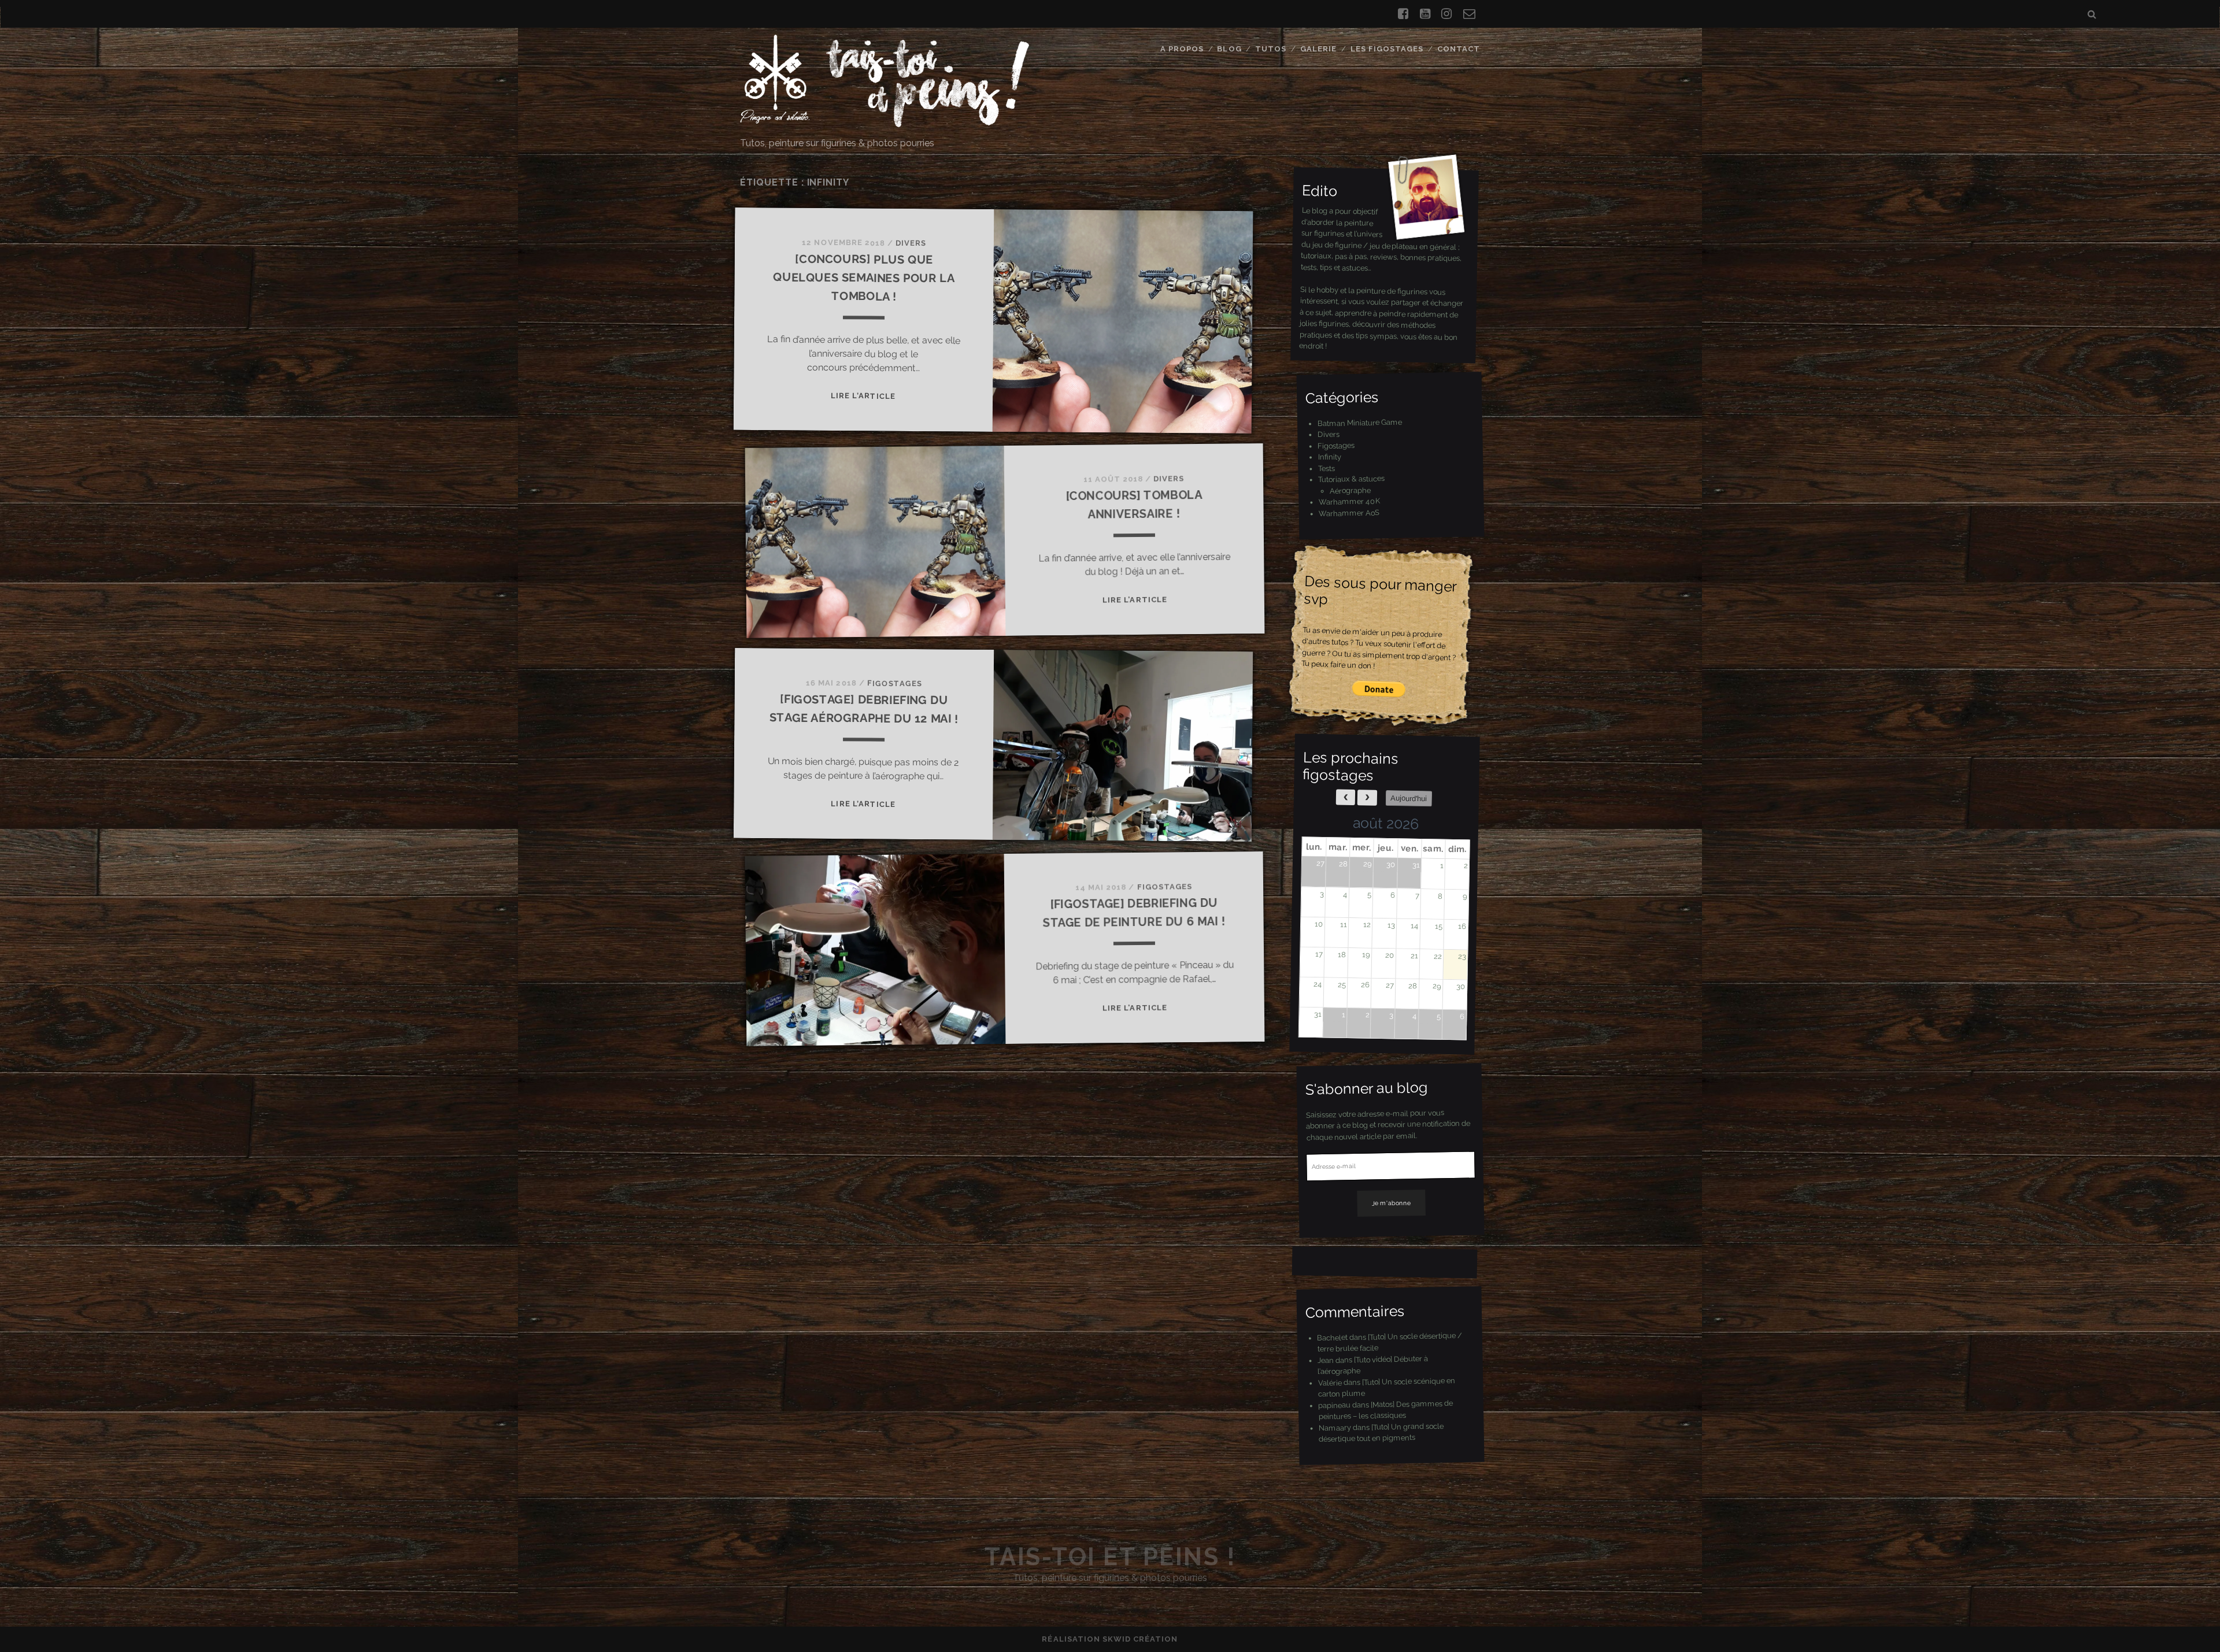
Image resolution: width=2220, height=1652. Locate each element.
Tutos (1271, 49)
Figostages (895, 684)
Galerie (1318, 49)
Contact (1459, 49)
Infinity (1329, 457)
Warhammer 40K (1349, 501)
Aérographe (1350, 490)
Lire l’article (863, 396)
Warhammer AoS (1349, 512)
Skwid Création (1140, 1639)
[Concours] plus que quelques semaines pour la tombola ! (864, 278)
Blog (1229, 49)
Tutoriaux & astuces (1351, 479)
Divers (911, 243)
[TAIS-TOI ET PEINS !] (885, 122)
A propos (1182, 49)
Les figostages (1387, 49)
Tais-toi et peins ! (1110, 1557)
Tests (1327, 468)
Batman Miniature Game (1359, 423)
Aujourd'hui (1409, 798)
